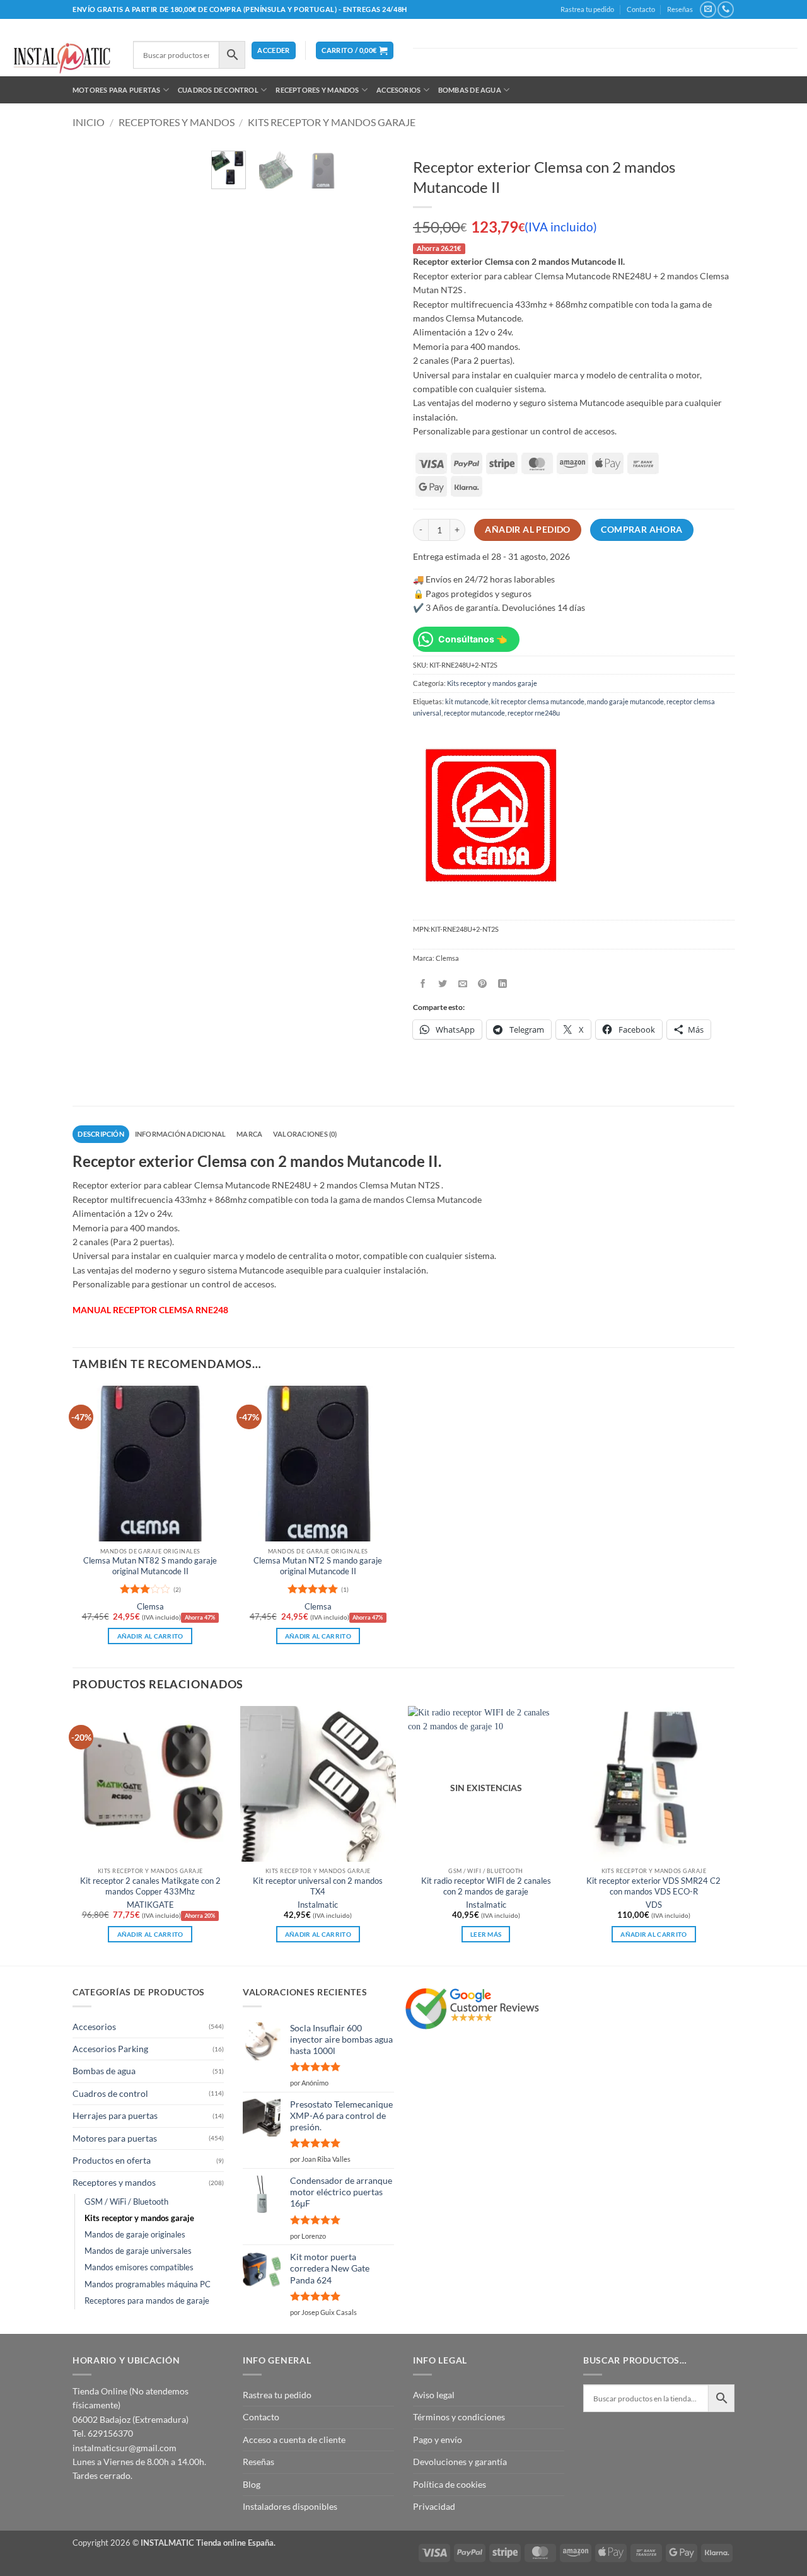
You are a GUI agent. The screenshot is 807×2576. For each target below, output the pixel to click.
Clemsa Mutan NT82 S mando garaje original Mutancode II (150, 1566)
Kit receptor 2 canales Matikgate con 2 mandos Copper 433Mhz (150, 1886)
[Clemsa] (491, 815)
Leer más (486, 1934)
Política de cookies (450, 2484)
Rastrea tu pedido (587, 9)
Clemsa (150, 1607)
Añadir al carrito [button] (150, 1636)
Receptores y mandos (317, 90)
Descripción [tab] (101, 1134)
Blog (252, 2484)
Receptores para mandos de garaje (147, 2301)
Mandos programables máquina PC (148, 2284)
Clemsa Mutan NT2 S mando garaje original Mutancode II (318, 1566)
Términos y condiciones (459, 2417)
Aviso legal (434, 2395)
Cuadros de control (218, 90)
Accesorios (398, 90)
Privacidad (434, 2506)
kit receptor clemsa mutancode (538, 701)
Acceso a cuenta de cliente (294, 2440)
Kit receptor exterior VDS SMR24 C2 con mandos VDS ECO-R (653, 1886)
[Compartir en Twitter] (443, 983)
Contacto (641, 9)
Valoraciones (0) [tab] (305, 1134)
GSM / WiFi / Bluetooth (126, 2202)
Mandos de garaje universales (138, 2251)
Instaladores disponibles (290, 2506)
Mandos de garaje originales (135, 2235)
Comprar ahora (642, 530)
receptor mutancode (474, 713)
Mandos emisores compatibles (139, 2267)
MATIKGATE (150, 1905)
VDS (654, 1905)
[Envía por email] (463, 983)
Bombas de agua (470, 90)
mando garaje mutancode (625, 701)
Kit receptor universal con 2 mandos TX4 (318, 1886)
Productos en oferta (112, 2160)
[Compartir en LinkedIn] (503, 983)
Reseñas (680, 9)
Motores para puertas (116, 90)
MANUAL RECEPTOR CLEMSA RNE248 (150, 1310)
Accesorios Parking (110, 2049)
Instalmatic (318, 1905)
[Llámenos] (725, 9)
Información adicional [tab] (181, 1134)
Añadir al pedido (528, 530)
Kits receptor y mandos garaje (332, 122)
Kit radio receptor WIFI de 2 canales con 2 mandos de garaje (486, 1886)
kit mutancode (467, 701)
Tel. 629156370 (103, 2433)
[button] (273, 51)
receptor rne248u (534, 713)
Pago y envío (438, 2440)
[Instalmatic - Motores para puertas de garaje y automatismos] (62, 58)
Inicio (89, 122)
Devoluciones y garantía (460, 2462)
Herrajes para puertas (115, 2115)
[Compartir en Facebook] (423, 983)
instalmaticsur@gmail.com (125, 2448)
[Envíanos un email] (708, 9)
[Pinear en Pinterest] (483, 983)
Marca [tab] (249, 1134)
